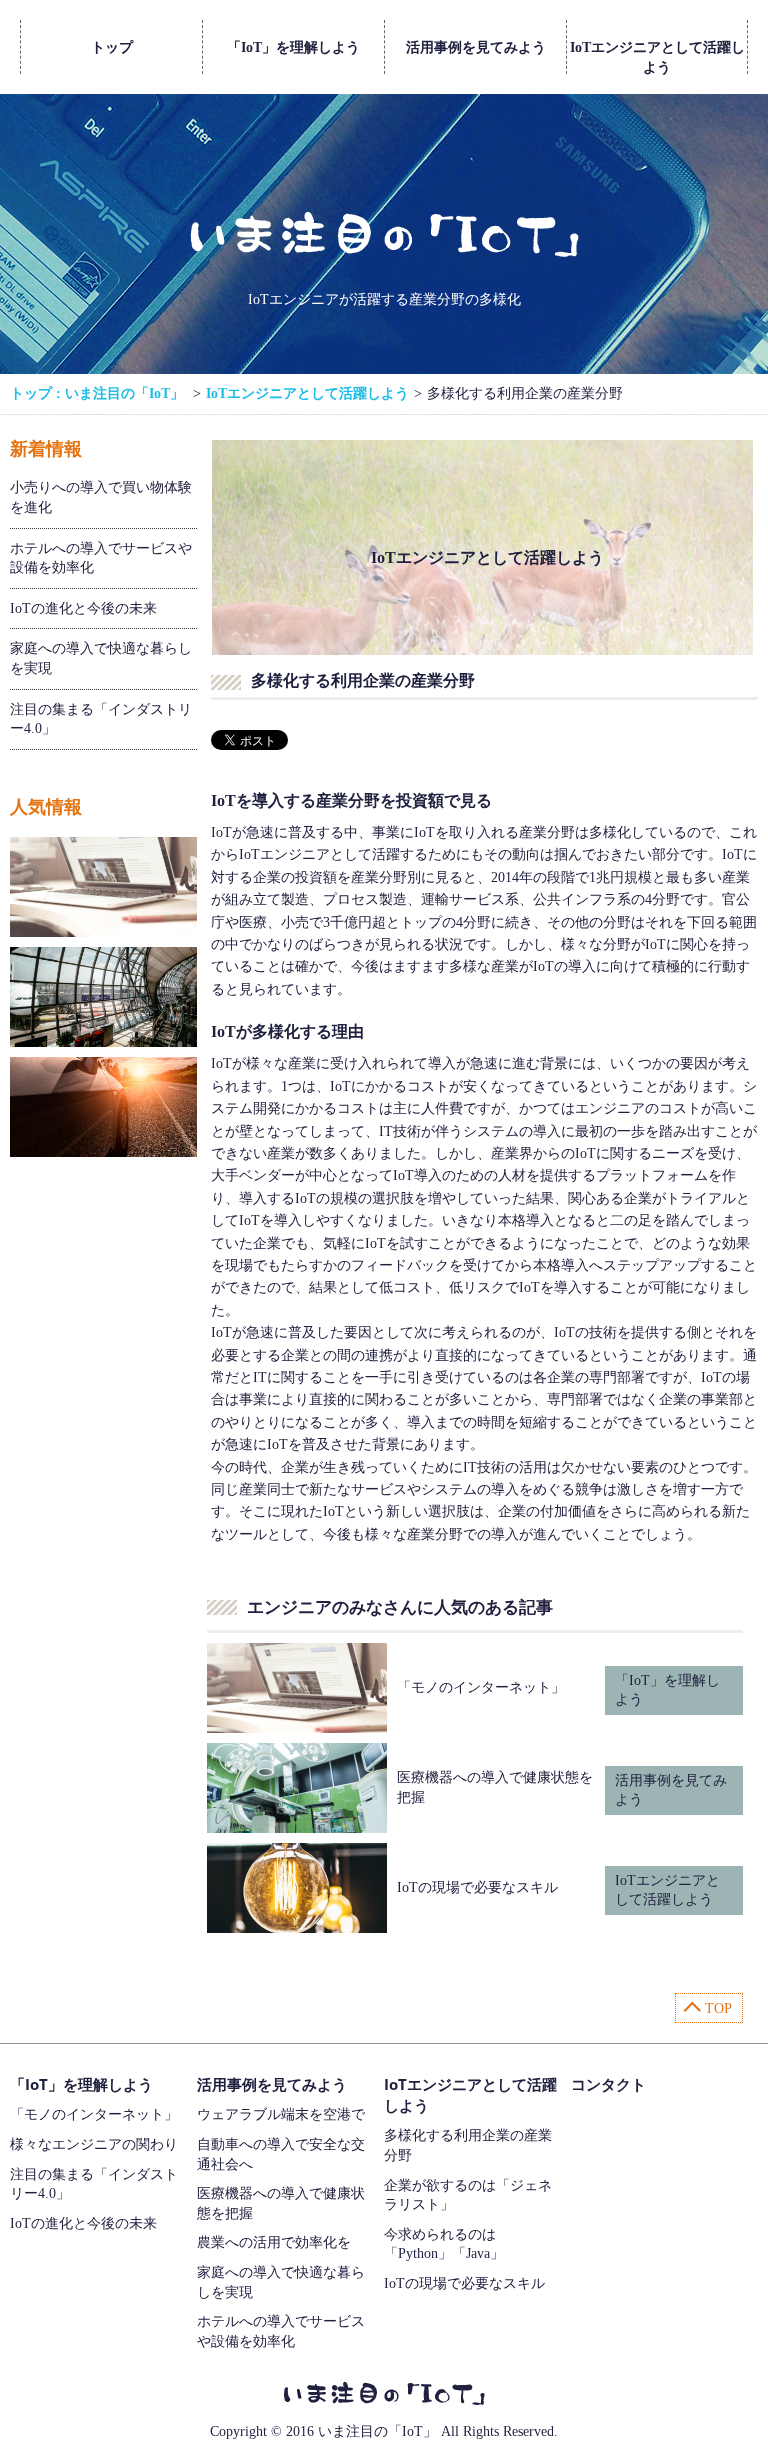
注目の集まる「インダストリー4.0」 (101, 719)
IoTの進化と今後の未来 (83, 608)
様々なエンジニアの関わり (94, 2144)
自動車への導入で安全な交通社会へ (281, 2154)
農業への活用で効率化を (274, 2242)
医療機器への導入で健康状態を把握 (281, 2203)
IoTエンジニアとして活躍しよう (657, 57)
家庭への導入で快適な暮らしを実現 (101, 658)
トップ (112, 47)
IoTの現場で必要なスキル (477, 1887)
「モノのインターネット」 (481, 1687)
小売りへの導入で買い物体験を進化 (101, 497)
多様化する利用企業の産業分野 (468, 2145)
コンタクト (608, 2084)
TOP (718, 2008)
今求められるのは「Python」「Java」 (444, 2244)
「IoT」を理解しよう (293, 47)
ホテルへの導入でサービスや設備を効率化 (101, 558)
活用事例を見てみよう (476, 47)
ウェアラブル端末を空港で (281, 2114)
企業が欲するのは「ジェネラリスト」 (468, 2195)
